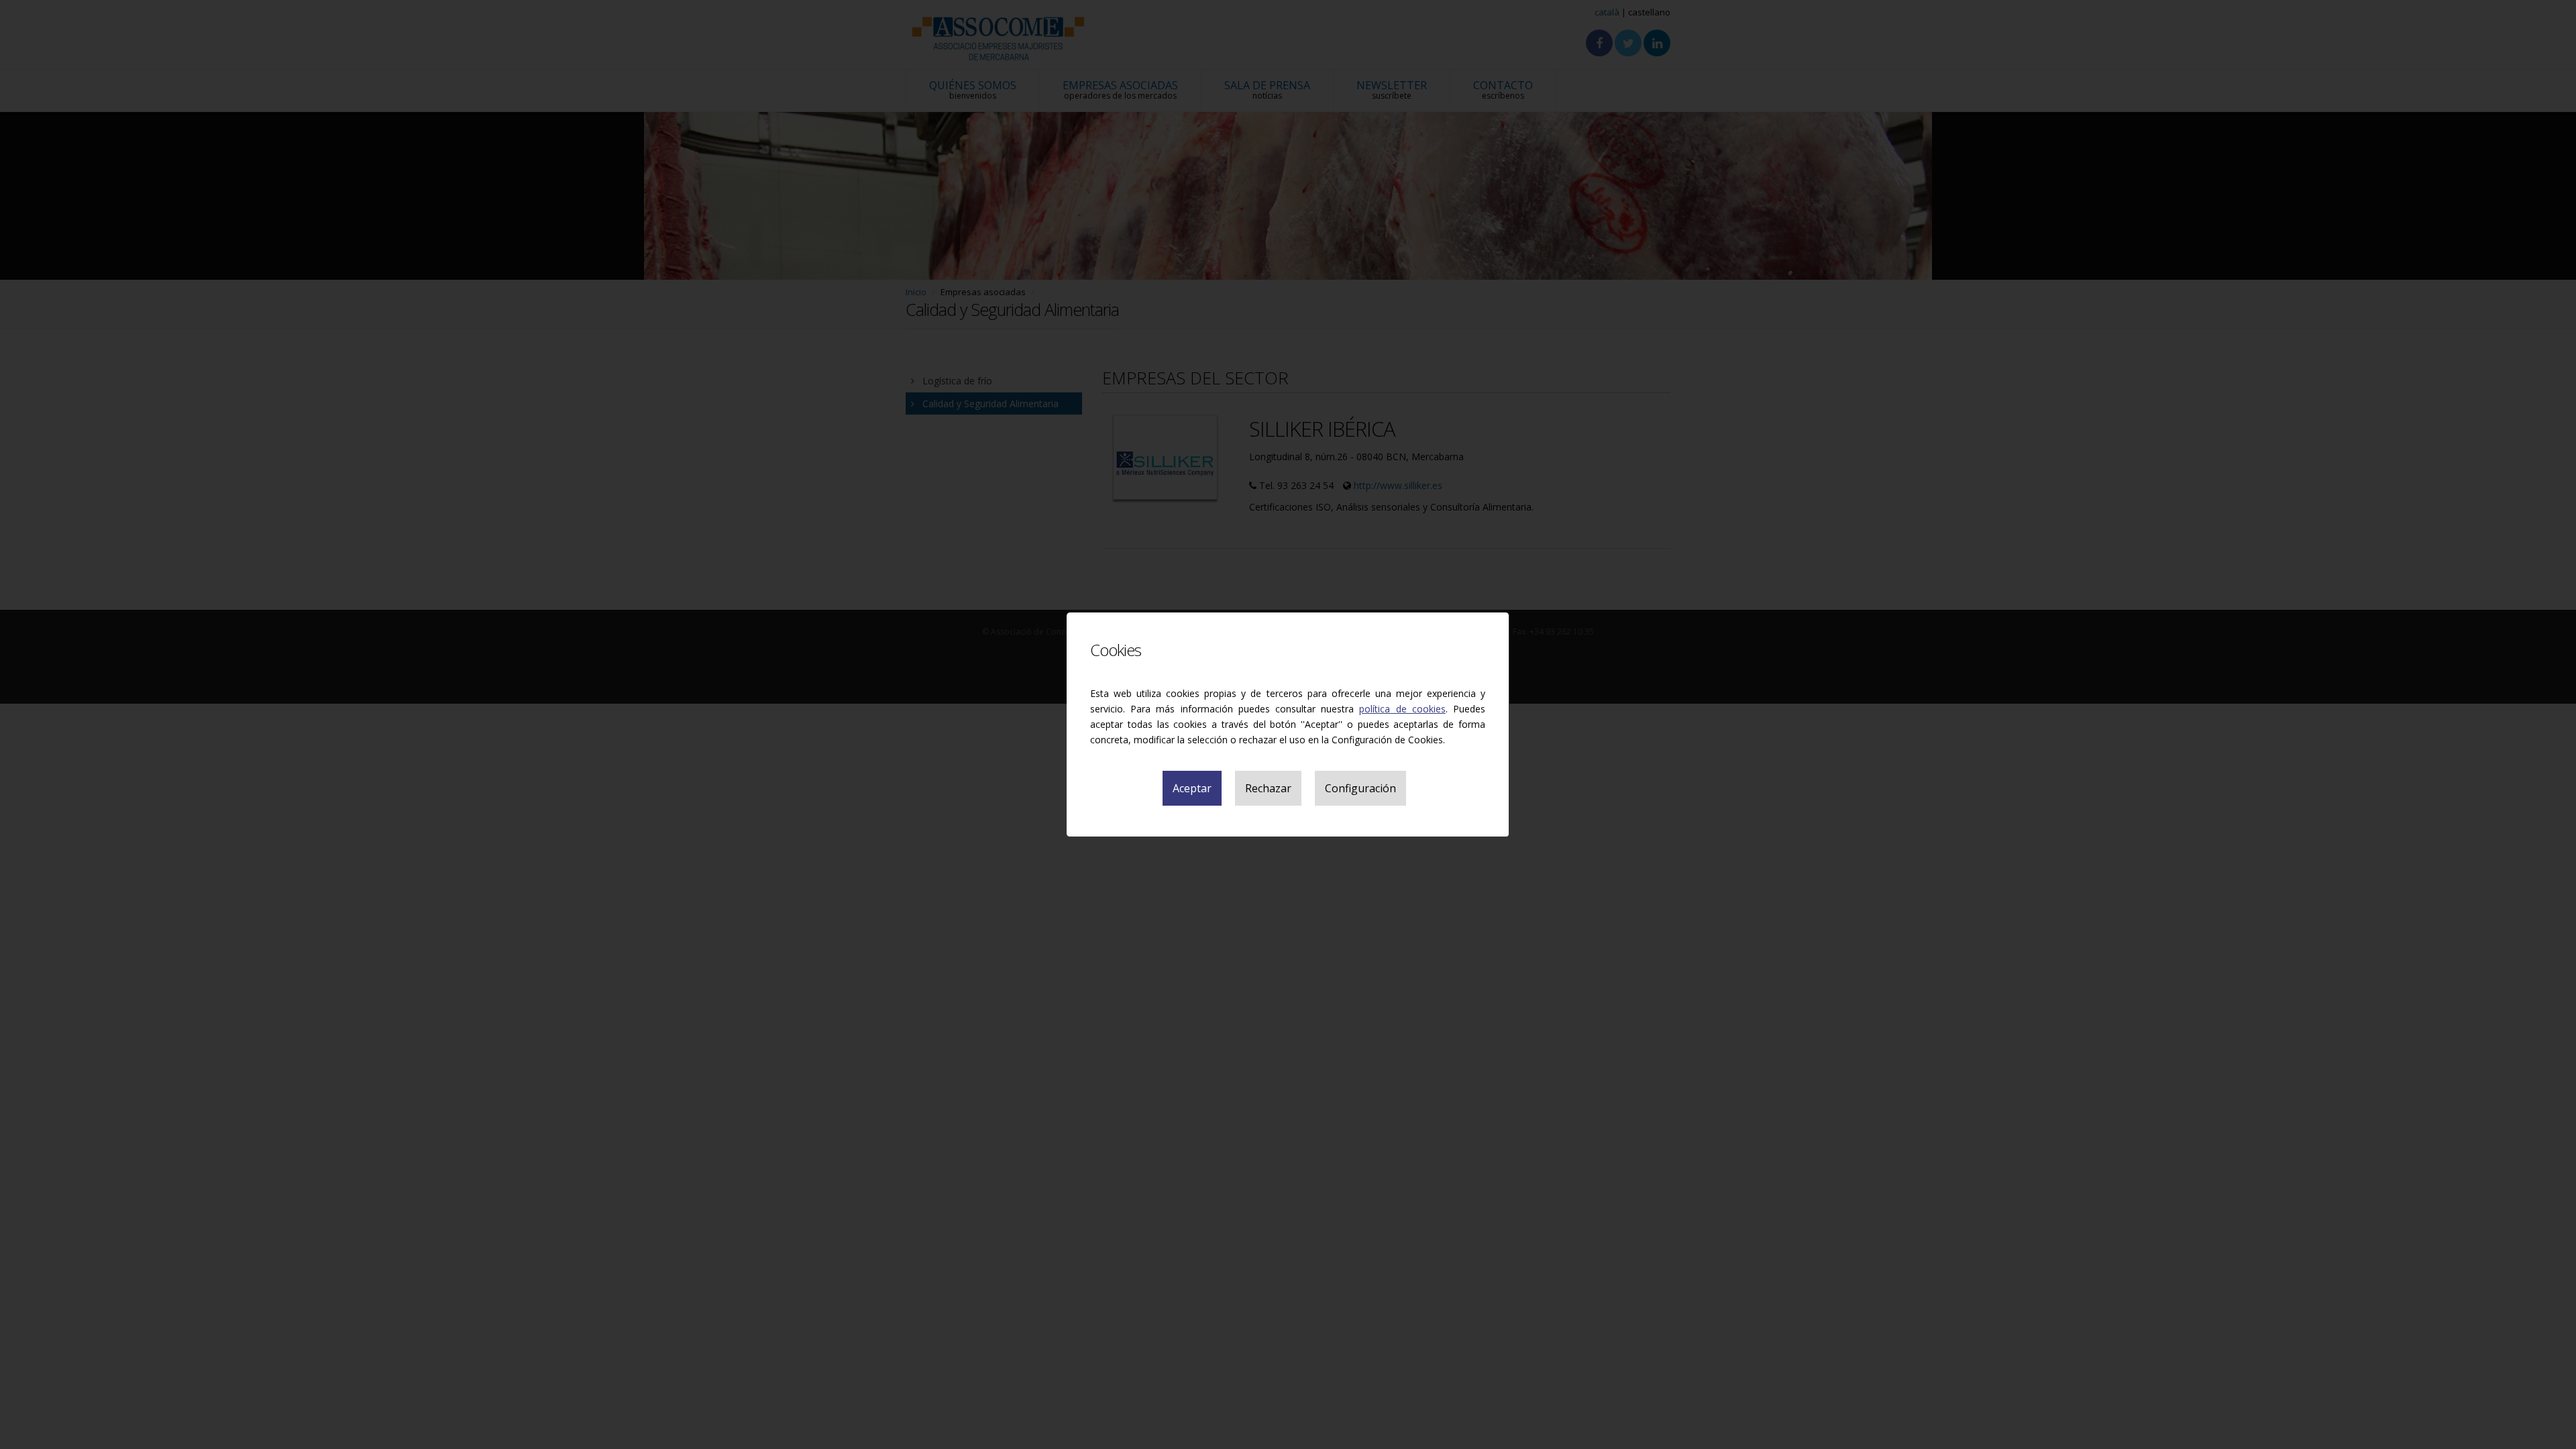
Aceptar (1192, 788)
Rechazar (1268, 788)
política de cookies (1402, 709)
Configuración (1360, 788)
